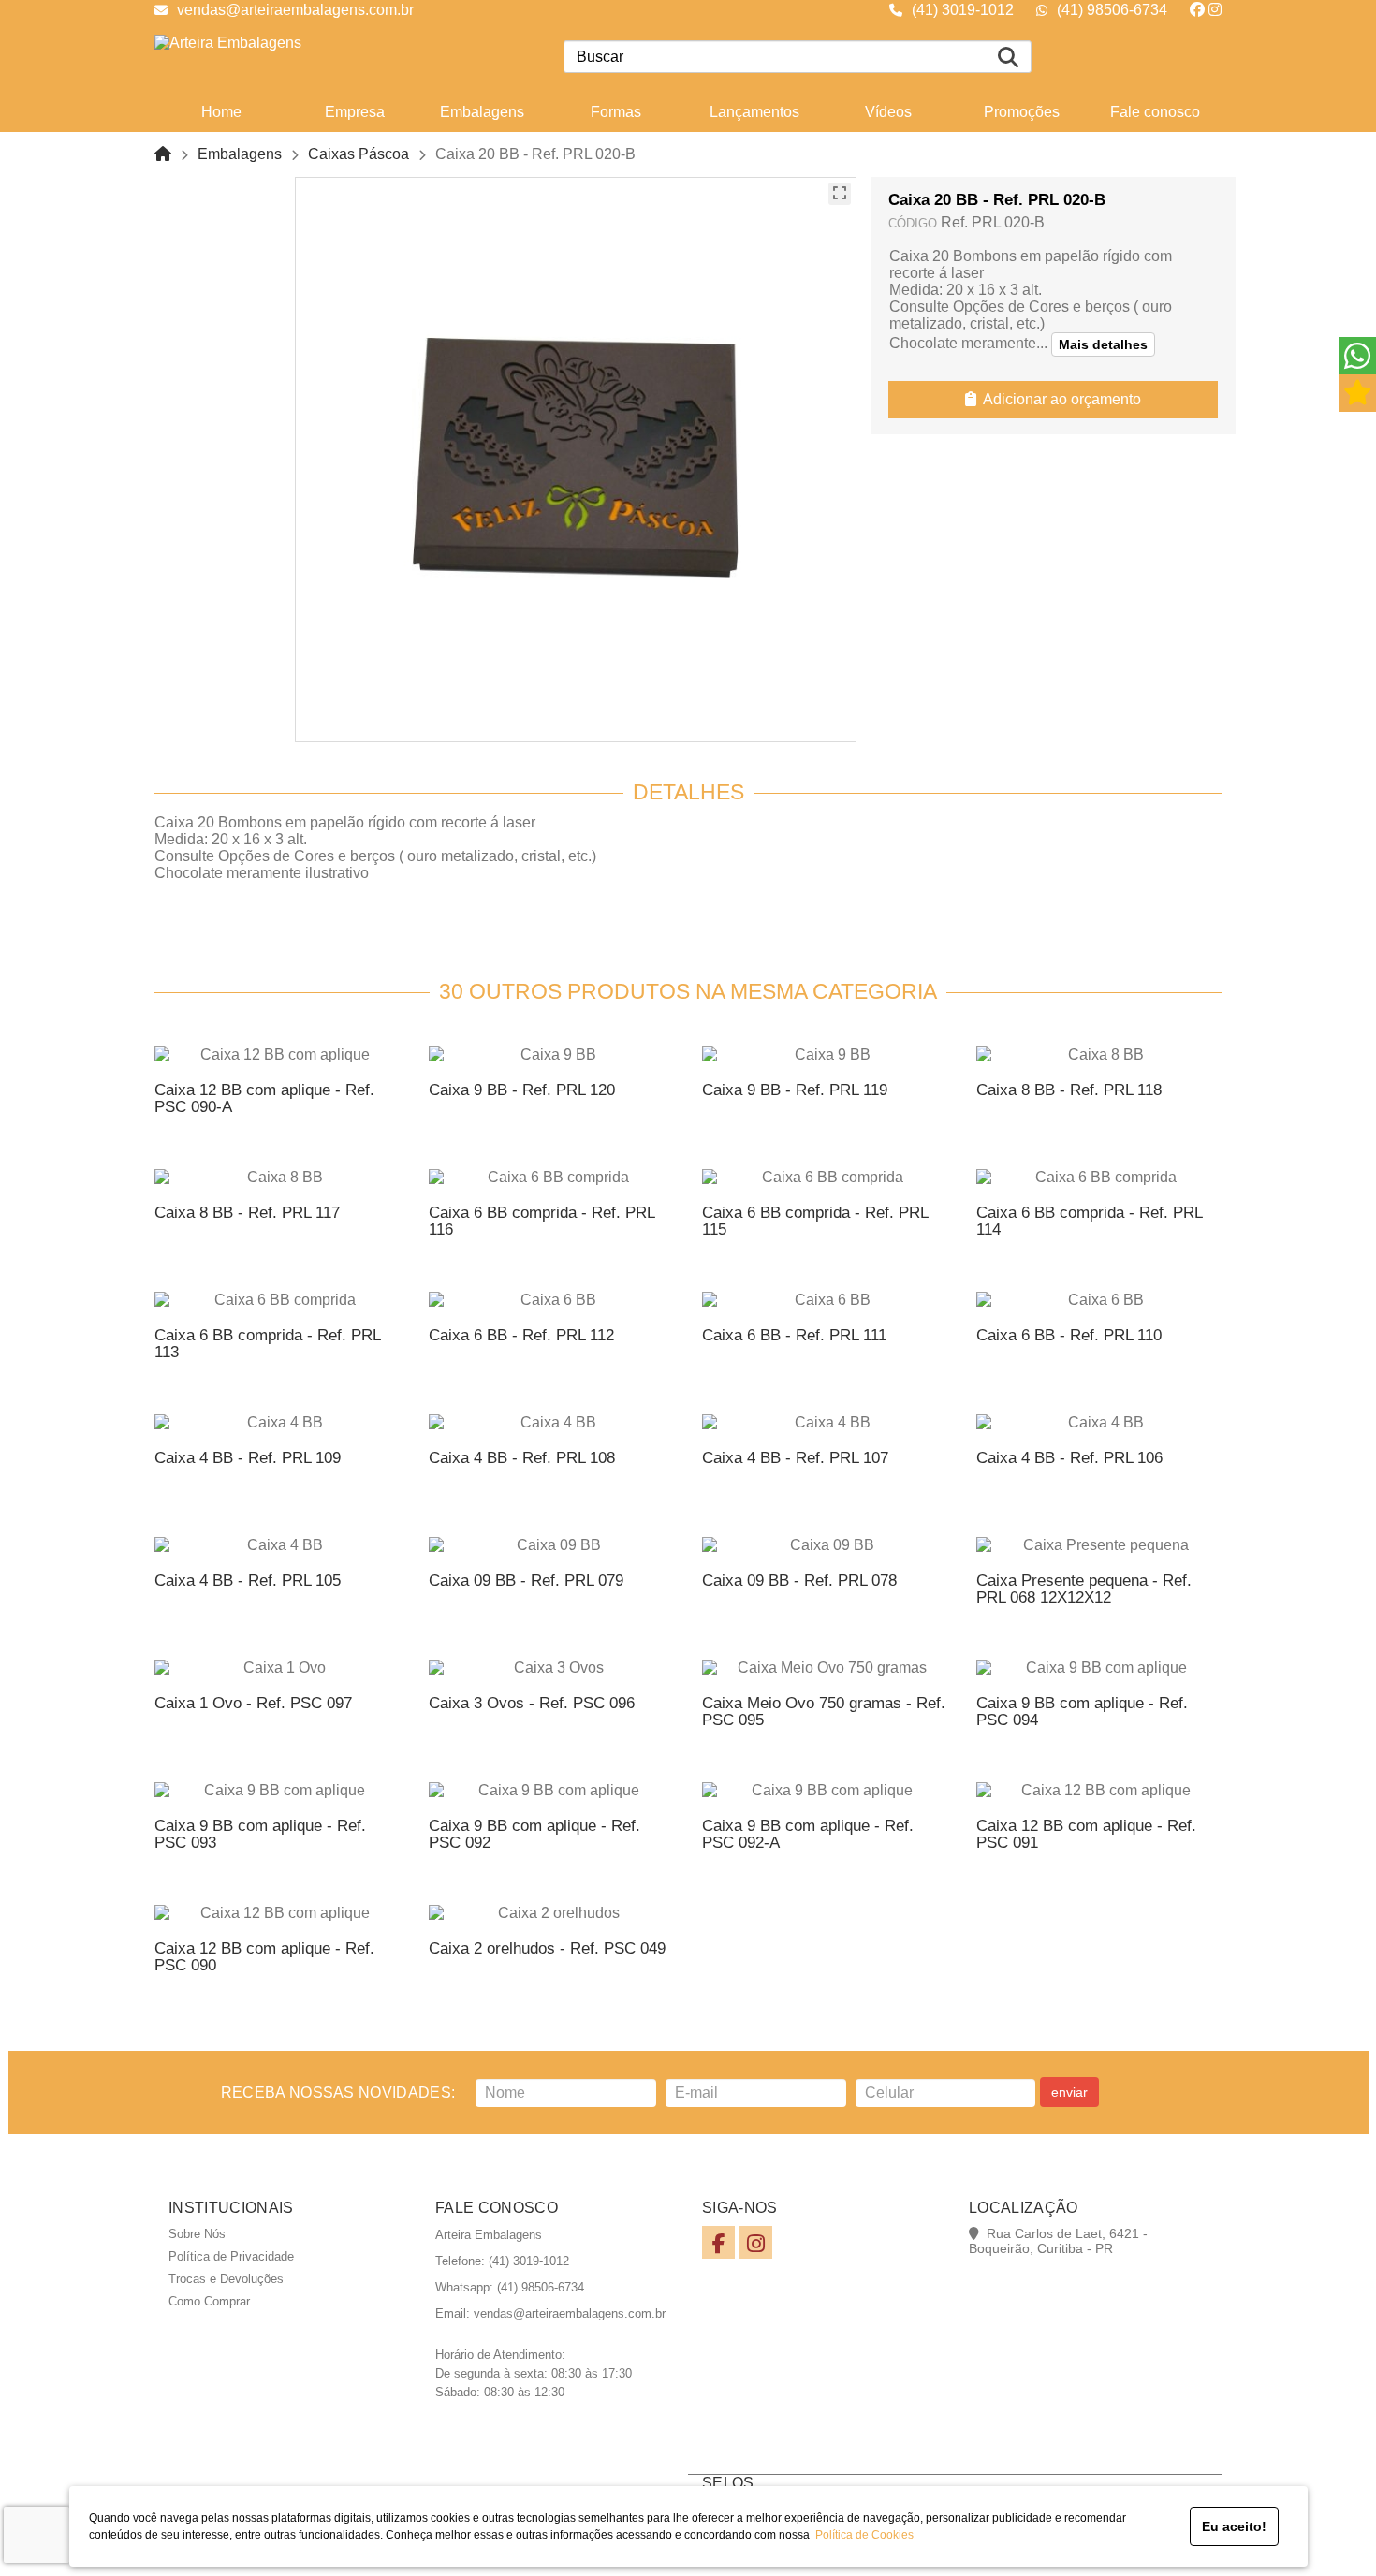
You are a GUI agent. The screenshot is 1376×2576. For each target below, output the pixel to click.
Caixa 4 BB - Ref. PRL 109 (248, 1458)
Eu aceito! (1234, 2526)
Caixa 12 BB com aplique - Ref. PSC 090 (264, 1957)
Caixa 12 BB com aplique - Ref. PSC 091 (1086, 1834)
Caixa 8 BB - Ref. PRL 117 (247, 1213)
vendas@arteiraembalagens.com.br (295, 10)
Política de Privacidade (231, 2256)
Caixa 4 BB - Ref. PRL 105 (248, 1581)
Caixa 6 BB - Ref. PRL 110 (1069, 1335)
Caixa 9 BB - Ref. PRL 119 (795, 1090)
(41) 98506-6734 (1112, 10)
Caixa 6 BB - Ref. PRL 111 (794, 1335)
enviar (1069, 2092)
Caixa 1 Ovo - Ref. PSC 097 (253, 1703)
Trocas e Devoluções (226, 2279)
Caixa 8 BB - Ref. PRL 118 (1069, 1090)
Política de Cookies (862, 2535)
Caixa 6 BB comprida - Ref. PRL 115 (815, 1221)
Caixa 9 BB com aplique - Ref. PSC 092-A (808, 1834)
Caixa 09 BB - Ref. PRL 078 (799, 1581)
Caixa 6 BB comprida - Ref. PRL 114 (1089, 1221)
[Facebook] (1197, 10)
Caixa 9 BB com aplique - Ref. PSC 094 (1082, 1712)
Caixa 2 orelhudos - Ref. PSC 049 (547, 1948)
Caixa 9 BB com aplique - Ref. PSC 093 (260, 1834)
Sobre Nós (197, 2234)
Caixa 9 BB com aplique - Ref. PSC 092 (534, 1834)
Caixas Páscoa (359, 154)
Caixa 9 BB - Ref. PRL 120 (522, 1090)
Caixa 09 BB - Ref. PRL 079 (526, 1581)
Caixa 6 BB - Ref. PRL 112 (521, 1335)
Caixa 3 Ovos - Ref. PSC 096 (532, 1703)
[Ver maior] (840, 194)
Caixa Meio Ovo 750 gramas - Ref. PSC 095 (824, 1712)
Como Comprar (209, 2301)
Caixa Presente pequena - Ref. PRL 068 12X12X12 (1084, 1589)
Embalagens (240, 154)
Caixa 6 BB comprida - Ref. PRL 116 (542, 1221)
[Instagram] (1215, 10)
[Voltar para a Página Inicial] (163, 154)
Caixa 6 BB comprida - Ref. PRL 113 (267, 1344)
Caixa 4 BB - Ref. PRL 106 (1069, 1458)
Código (913, 223)
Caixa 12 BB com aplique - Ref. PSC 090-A (264, 1098)
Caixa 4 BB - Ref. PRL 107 (795, 1458)
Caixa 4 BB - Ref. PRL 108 (522, 1458)
